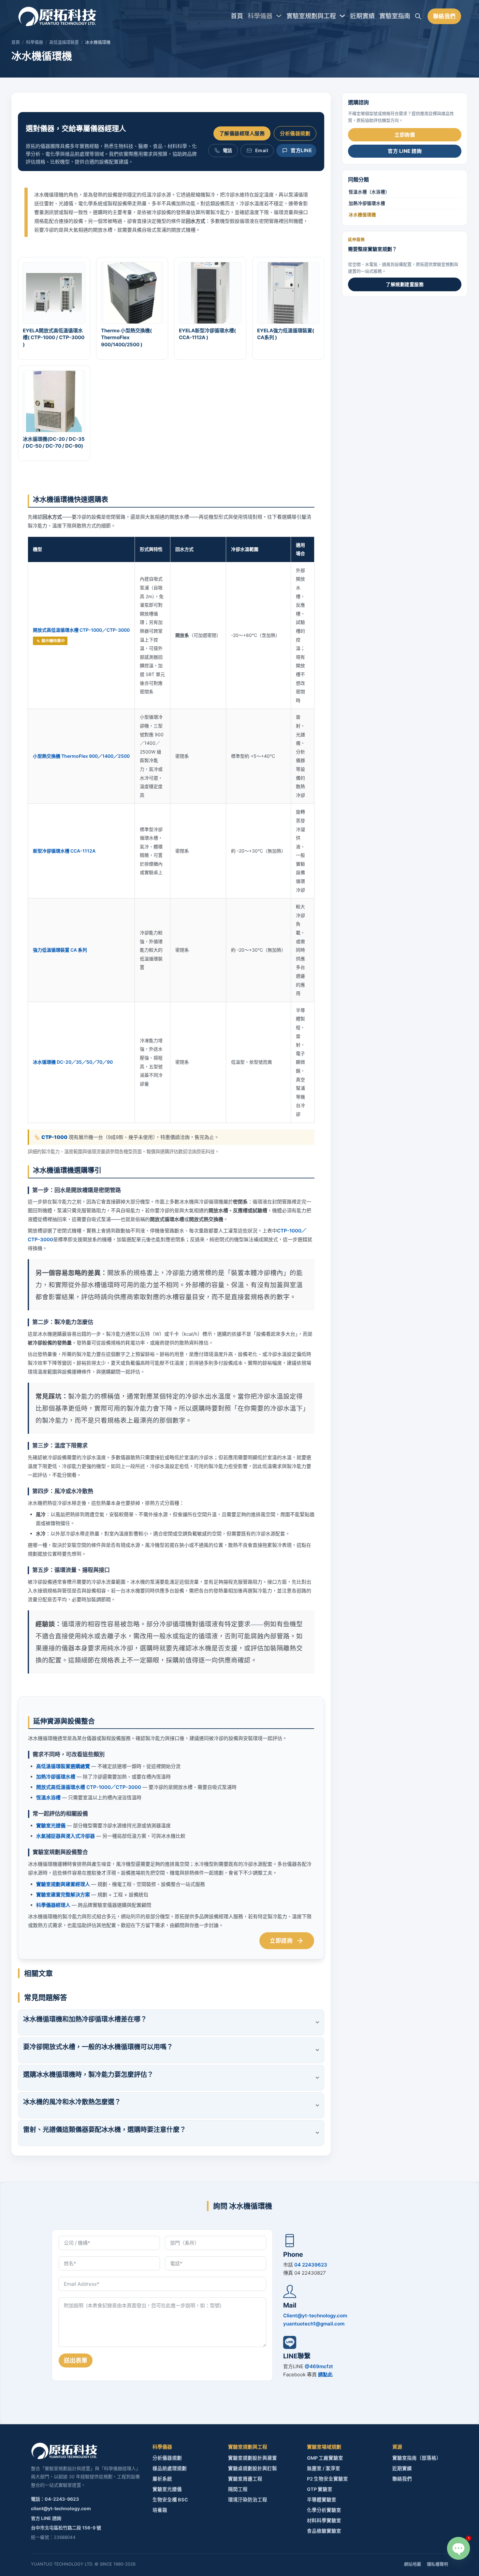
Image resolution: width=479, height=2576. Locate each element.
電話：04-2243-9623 (55, 2499)
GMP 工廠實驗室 (325, 2458)
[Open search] (418, 16)
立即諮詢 (281, 1941)
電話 (228, 150)
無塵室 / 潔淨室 (324, 2468)
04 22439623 (311, 2265)
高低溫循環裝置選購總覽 (63, 1766)
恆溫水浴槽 (48, 1798)
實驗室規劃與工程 (311, 16)
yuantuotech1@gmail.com (314, 2324)
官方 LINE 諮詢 (405, 151)
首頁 (237, 16)
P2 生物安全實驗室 (327, 2479)
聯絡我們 (444, 16)
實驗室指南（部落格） (417, 2458)
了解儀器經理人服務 (242, 133)
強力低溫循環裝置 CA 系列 (60, 950)
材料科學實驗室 (324, 2521)
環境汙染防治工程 (248, 2500)
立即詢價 (405, 135)
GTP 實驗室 (320, 2489)
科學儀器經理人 (53, 1905)
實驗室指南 (395, 16)
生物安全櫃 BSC (170, 2500)
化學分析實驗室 (324, 2510)
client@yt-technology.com (61, 2508)
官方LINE (301, 150)
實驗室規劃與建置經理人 (63, 1884)
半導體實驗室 (322, 2500)
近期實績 (362, 16)
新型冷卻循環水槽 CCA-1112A (64, 851)
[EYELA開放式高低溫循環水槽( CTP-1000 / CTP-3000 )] (54, 292)
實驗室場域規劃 (324, 2447)
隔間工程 (238, 2489)
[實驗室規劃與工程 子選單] (342, 16)
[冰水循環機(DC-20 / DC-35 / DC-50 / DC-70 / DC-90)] (54, 401)
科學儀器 (260, 16)
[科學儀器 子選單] (279, 16)
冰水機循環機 (362, 215)
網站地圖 (413, 2564)
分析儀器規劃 (295, 133)
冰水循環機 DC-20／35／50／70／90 (73, 1062)
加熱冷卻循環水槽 (56, 1777)
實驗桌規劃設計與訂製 (253, 2468)
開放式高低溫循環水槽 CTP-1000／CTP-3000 (81, 630)
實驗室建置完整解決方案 (63, 1895)
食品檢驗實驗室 (324, 2531)
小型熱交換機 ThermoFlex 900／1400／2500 (81, 756)
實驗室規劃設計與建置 (253, 2458)
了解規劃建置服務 (405, 284)
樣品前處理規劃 (170, 2468)
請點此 (325, 2375)
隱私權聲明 (437, 2564)
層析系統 (162, 2479)
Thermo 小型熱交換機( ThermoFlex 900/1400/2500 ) (126, 338)
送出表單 (76, 2360)
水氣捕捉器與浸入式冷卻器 (65, 1836)
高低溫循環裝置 (64, 42)
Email (262, 150)
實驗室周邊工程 (245, 2479)
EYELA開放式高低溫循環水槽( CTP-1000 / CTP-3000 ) (54, 338)
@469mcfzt (319, 2366)
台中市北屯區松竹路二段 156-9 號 (66, 2528)
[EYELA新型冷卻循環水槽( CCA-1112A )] (210, 292)
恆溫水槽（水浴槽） (369, 192)
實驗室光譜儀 (51, 1826)
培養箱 (160, 2510)
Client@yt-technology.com (315, 2316)
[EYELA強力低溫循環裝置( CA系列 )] (288, 292)
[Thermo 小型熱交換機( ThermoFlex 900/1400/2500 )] (132, 292)
